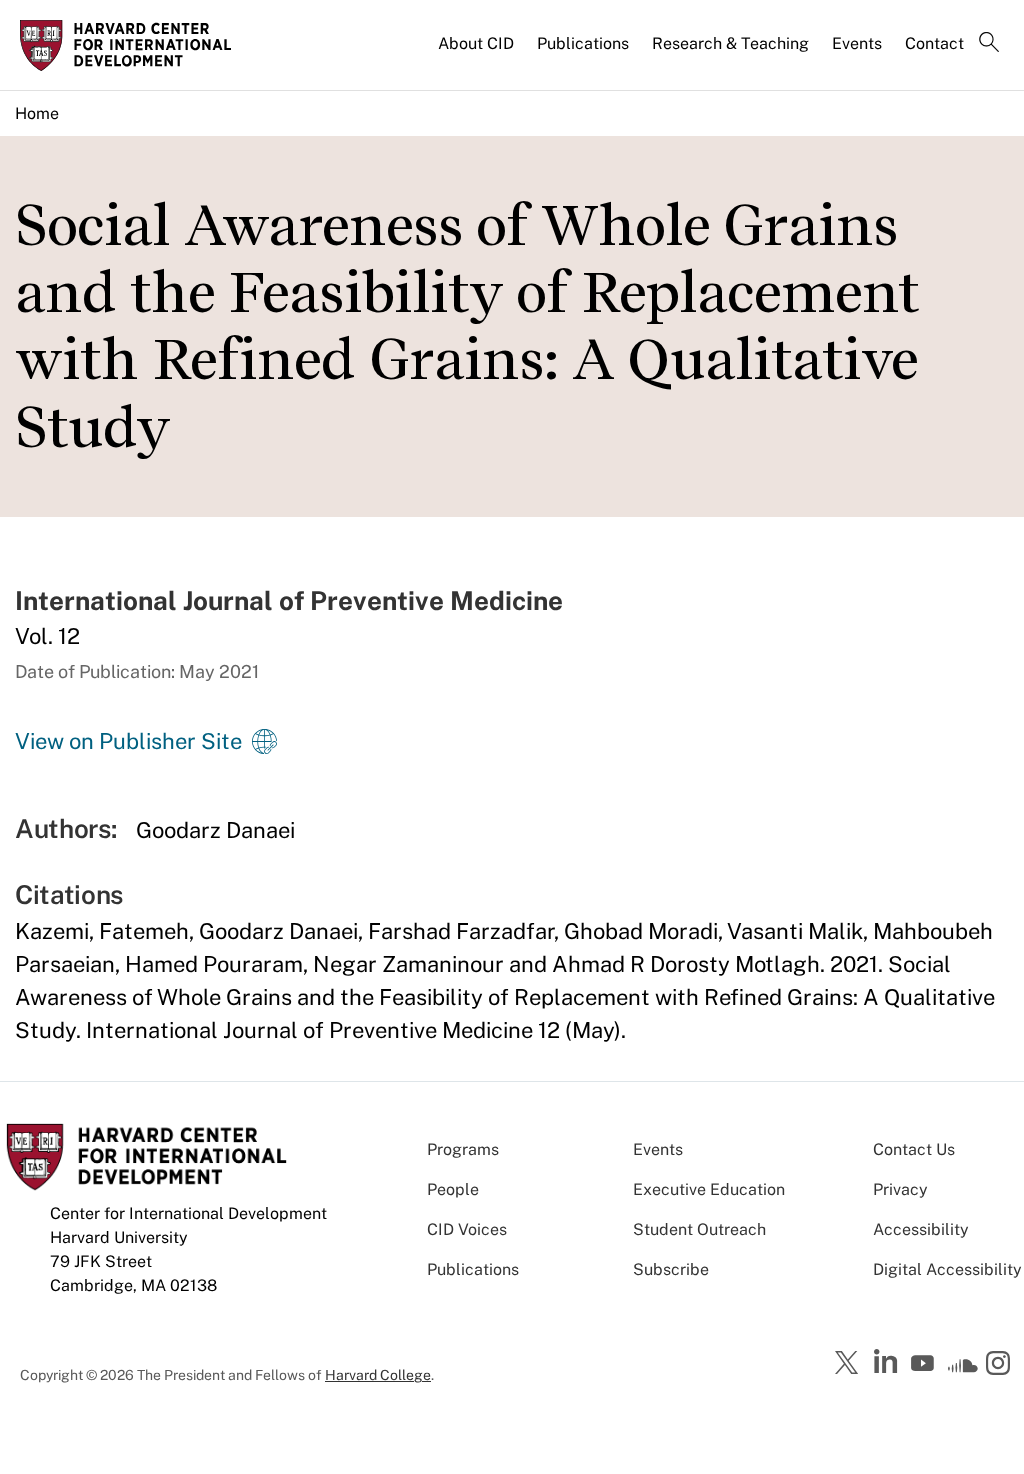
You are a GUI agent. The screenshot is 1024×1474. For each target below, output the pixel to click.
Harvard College (378, 1375)
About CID (476, 43)
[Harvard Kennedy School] (132, 45)
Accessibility (921, 1229)
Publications (583, 43)
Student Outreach (699, 1229)
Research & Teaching (730, 43)
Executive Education (709, 1189)
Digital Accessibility (947, 1269)
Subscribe (671, 1269)
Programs (463, 1149)
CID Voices (467, 1229)
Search (989, 44)
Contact (934, 43)
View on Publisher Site (128, 741)
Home (37, 113)
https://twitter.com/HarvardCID (850, 1364)
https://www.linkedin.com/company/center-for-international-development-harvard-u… (888, 1362)
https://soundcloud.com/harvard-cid (963, 1370)
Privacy (900, 1189)
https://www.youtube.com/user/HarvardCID (925, 1364)
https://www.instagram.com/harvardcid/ (1001, 1365)
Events (857, 43)
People (453, 1189)
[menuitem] (477, 52)
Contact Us (914, 1149)
